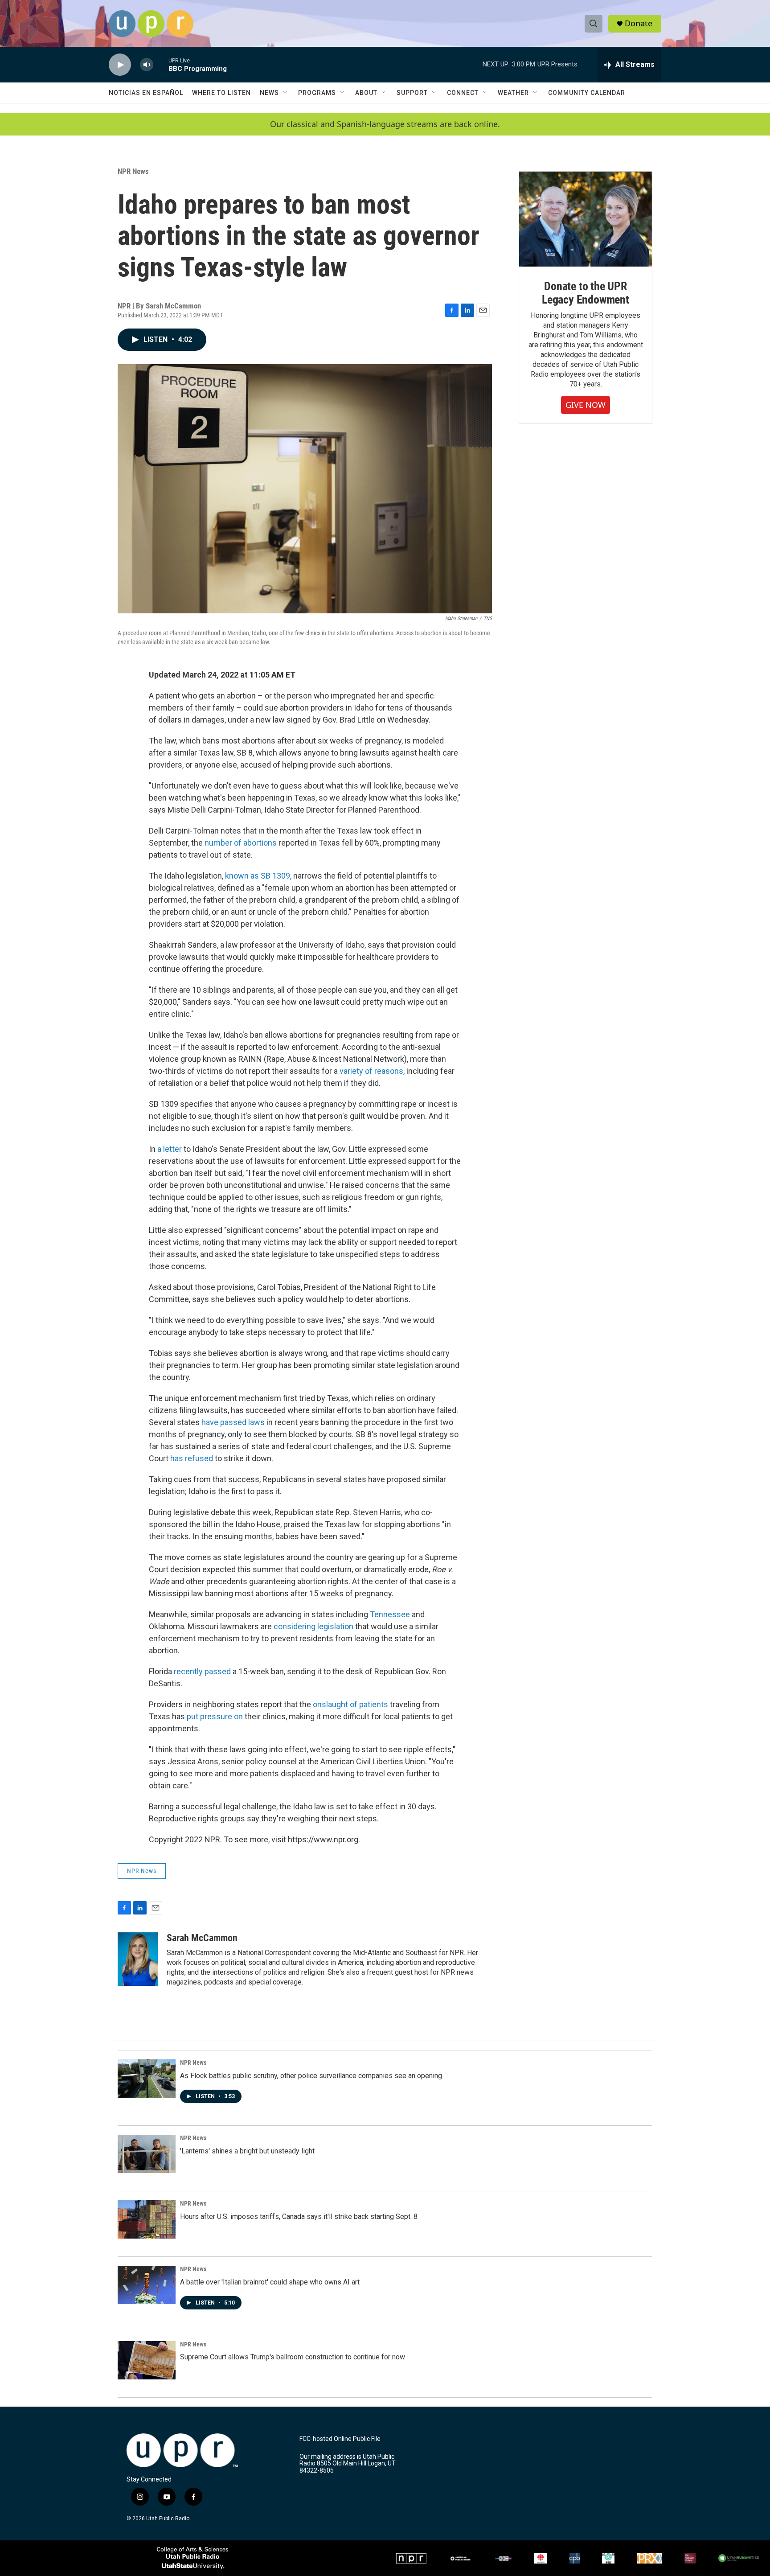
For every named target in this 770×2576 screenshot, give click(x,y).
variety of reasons (371, 1071)
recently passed (202, 1671)
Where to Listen (221, 93)
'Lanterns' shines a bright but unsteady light (247, 2151)
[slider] (161, 64)
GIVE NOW (586, 405)
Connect (463, 93)
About (366, 93)
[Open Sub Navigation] (286, 93)
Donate (639, 23)
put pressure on (216, 1716)
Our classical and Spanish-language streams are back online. (385, 124)
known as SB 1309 (258, 876)
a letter (170, 1149)
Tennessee (390, 1614)
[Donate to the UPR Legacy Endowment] (586, 219)
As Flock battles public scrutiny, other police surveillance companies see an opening (311, 2076)
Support (412, 93)
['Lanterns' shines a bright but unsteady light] (147, 2154)
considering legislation (313, 1626)
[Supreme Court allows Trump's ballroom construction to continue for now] (147, 2360)
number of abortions (241, 843)
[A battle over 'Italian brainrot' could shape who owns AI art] (147, 2285)
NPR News (133, 171)
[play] (120, 65)
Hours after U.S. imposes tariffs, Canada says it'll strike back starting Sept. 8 (299, 2217)
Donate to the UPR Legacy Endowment (586, 293)
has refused (192, 1458)
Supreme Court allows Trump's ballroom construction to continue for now (293, 2357)
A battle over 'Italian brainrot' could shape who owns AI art (270, 2282)
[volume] (147, 65)
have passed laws (233, 1422)
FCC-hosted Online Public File (340, 2439)
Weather (513, 93)
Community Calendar (587, 93)
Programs (317, 93)
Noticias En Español (146, 93)
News (269, 93)
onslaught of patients (351, 1704)
